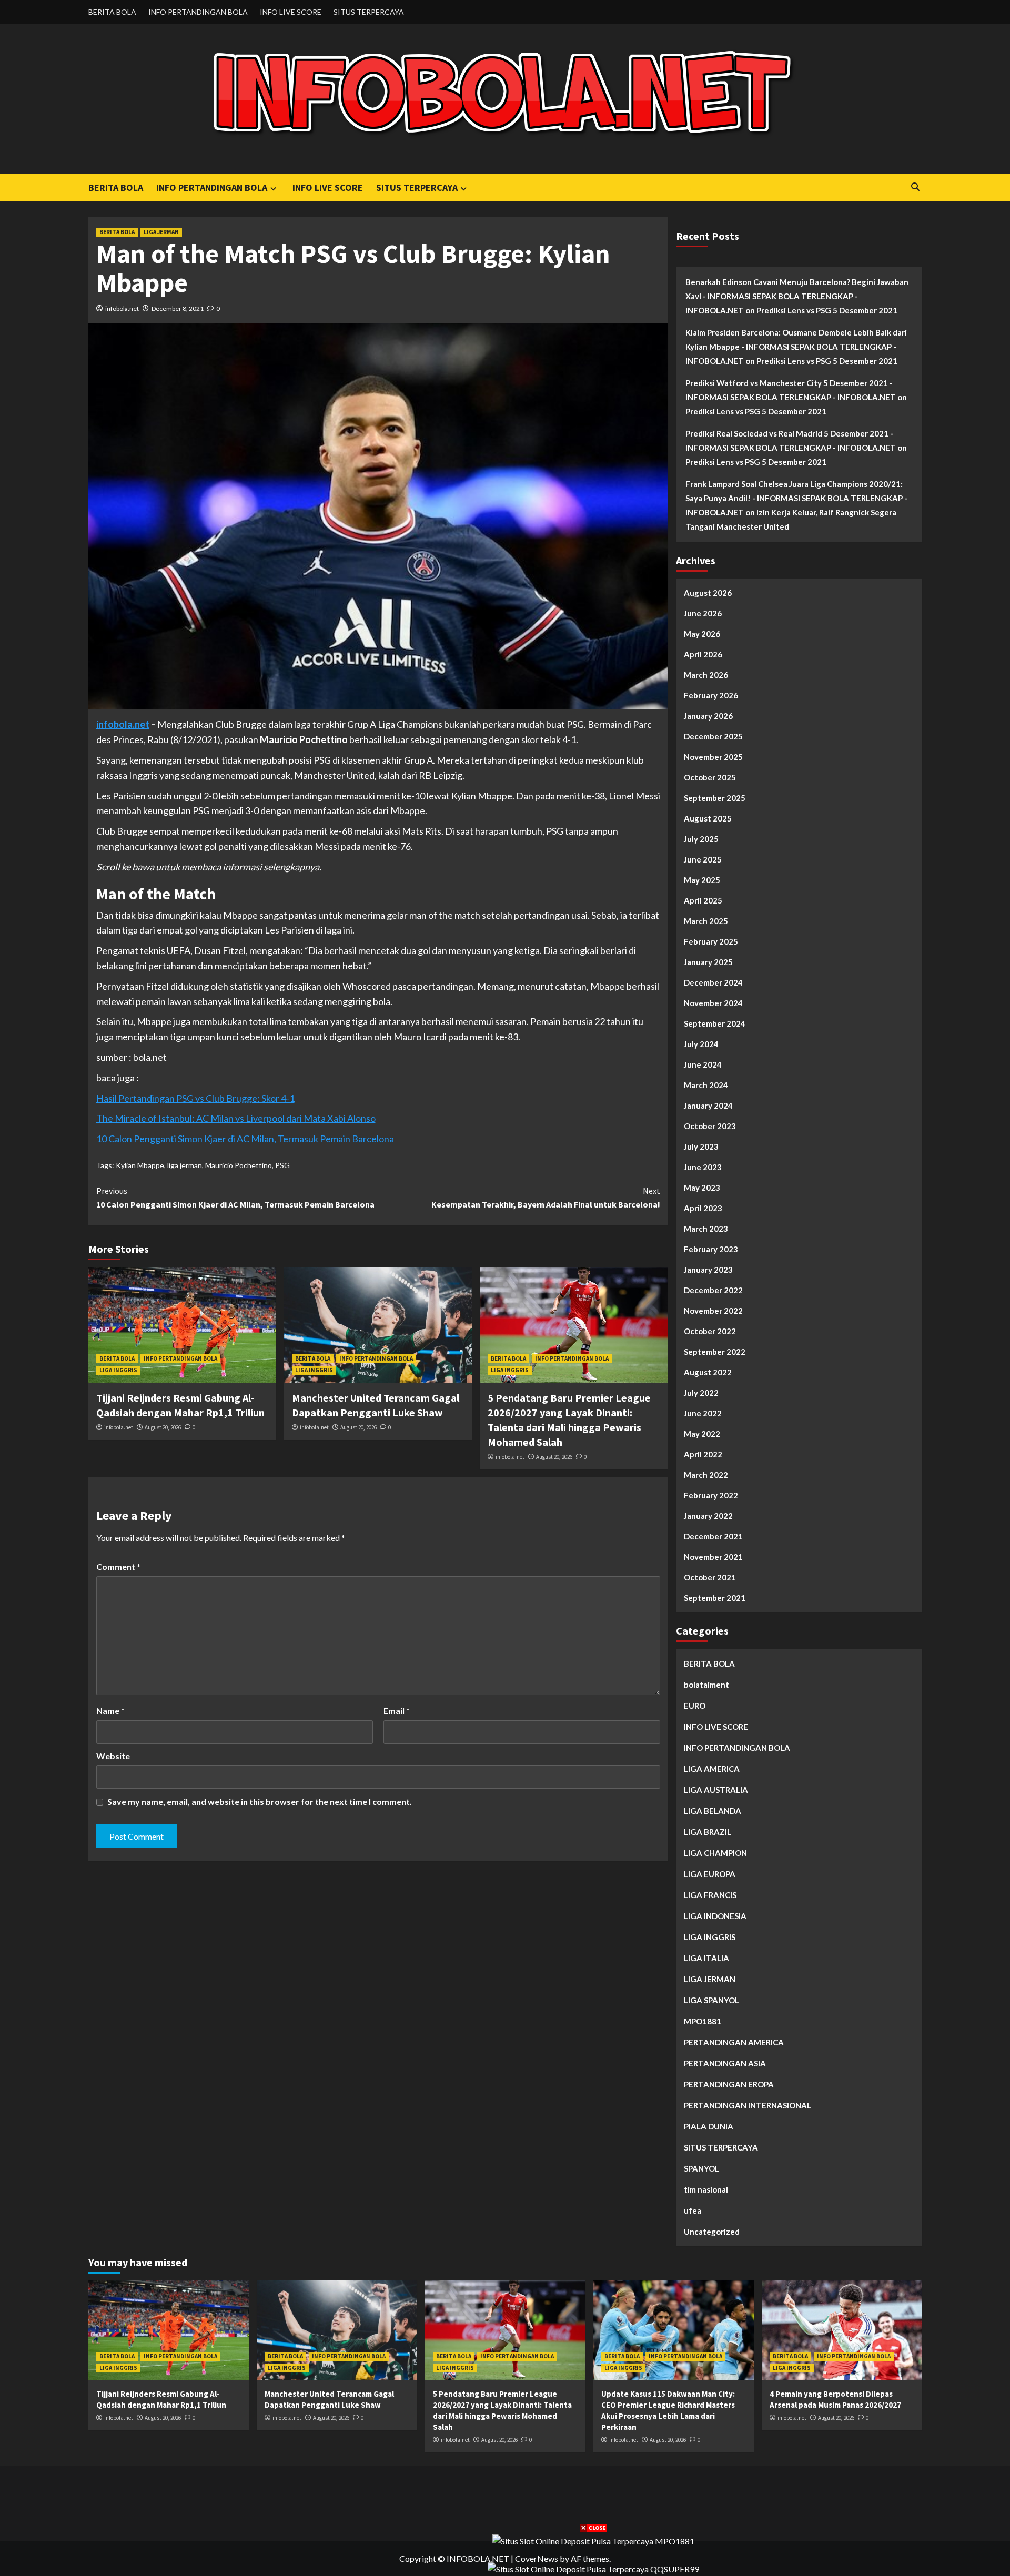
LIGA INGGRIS (118, 1370)
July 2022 (701, 1393)
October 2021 (710, 1577)
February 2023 (711, 1249)
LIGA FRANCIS (710, 1895)
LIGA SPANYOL (711, 2000)
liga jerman (185, 1165)
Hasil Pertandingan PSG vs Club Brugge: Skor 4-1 (195, 1098)
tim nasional (706, 2189)
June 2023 (703, 1167)
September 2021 (715, 1598)
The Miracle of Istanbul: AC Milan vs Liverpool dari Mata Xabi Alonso (236, 1118)
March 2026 (706, 675)
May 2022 (702, 1434)
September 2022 (715, 1352)
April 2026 (703, 654)
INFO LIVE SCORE (291, 12)
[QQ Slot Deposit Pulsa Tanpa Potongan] (593, 2568)
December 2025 (713, 736)
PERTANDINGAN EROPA (729, 2084)
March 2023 (706, 1229)
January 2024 (708, 1106)
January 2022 (708, 1516)
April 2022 (703, 1454)
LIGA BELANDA (713, 1811)
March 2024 (706, 1085)
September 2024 (715, 1023)
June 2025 (703, 859)
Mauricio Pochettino (239, 1165)
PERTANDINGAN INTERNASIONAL (748, 2105)
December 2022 (713, 1290)
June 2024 (703, 1064)
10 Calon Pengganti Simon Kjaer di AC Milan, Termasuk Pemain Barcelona (245, 1139)
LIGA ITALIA (706, 1958)
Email (397, 1711)
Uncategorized (712, 2232)
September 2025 (715, 798)
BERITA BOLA (112, 12)
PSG (282, 1165)
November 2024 (713, 1003)
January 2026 (708, 716)
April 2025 (703, 900)
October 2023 (710, 1126)
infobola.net (122, 308)
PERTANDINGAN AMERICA (734, 2042)
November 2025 (713, 757)
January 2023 (708, 1270)
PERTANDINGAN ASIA (725, 2063)
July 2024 (701, 1044)
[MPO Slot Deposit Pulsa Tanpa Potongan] (593, 2540)
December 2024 (713, 982)
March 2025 (706, 921)
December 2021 (713, 1536)
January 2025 (708, 962)
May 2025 (702, 880)
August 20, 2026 (163, 1427)
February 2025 (711, 941)
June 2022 (703, 1413)
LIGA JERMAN (161, 232)
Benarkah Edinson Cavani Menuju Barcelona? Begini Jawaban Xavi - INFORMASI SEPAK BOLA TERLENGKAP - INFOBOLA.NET (797, 296)
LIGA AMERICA (712, 1769)
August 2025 (708, 818)
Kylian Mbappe (140, 1165)
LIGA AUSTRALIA (716, 1790)
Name (110, 1711)
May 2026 (702, 634)
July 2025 (701, 839)
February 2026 (711, 695)
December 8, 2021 (178, 308)
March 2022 (706, 1475)
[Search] (916, 187)
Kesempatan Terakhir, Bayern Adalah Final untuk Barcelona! (546, 1198)
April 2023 (703, 1208)
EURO (695, 1706)
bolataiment (706, 1685)
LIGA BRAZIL (708, 1832)
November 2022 (713, 1311)
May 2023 (702, 1188)
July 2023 (701, 1147)
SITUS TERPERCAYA (369, 12)
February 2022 (711, 1495)
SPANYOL (701, 2168)
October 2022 (710, 1331)
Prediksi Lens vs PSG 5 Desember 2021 (827, 310)
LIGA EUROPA (710, 1874)
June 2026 (703, 613)
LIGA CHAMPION (715, 1853)
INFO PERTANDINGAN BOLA (198, 12)
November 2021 (713, 1557)
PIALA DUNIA (709, 2126)
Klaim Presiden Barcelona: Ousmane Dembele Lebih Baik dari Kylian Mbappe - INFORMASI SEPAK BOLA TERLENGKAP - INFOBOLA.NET (796, 347)
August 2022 (708, 1372)
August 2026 (708, 593)
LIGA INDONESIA (715, 1916)
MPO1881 (703, 2021)
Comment (118, 1566)
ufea (693, 2210)
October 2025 (710, 777)
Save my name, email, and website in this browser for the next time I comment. (260, 1802)
